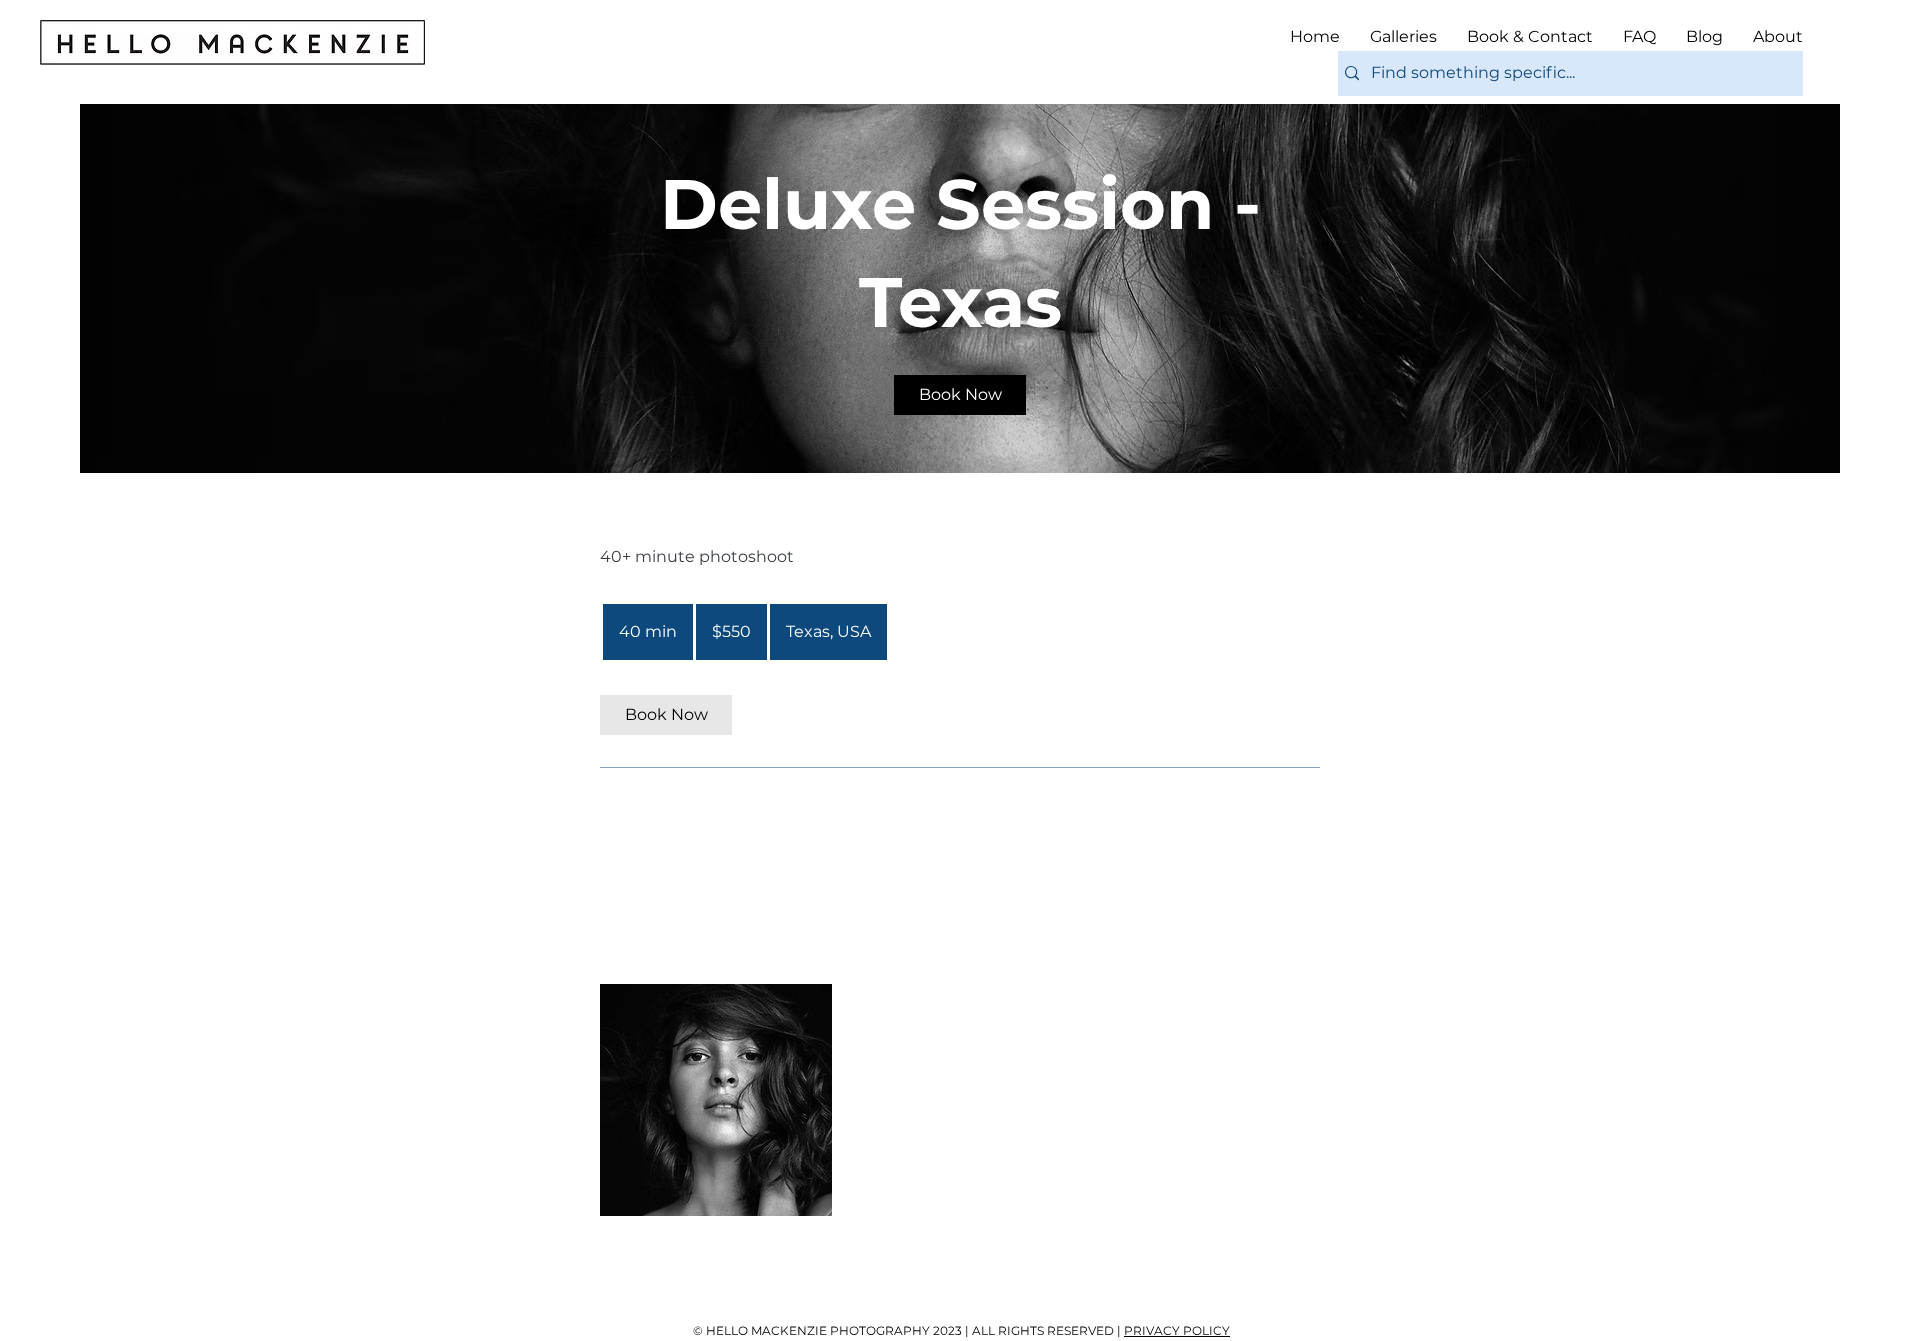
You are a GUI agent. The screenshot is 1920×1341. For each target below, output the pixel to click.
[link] (960, 395)
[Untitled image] (716, 1100)
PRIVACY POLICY (1177, 1330)
